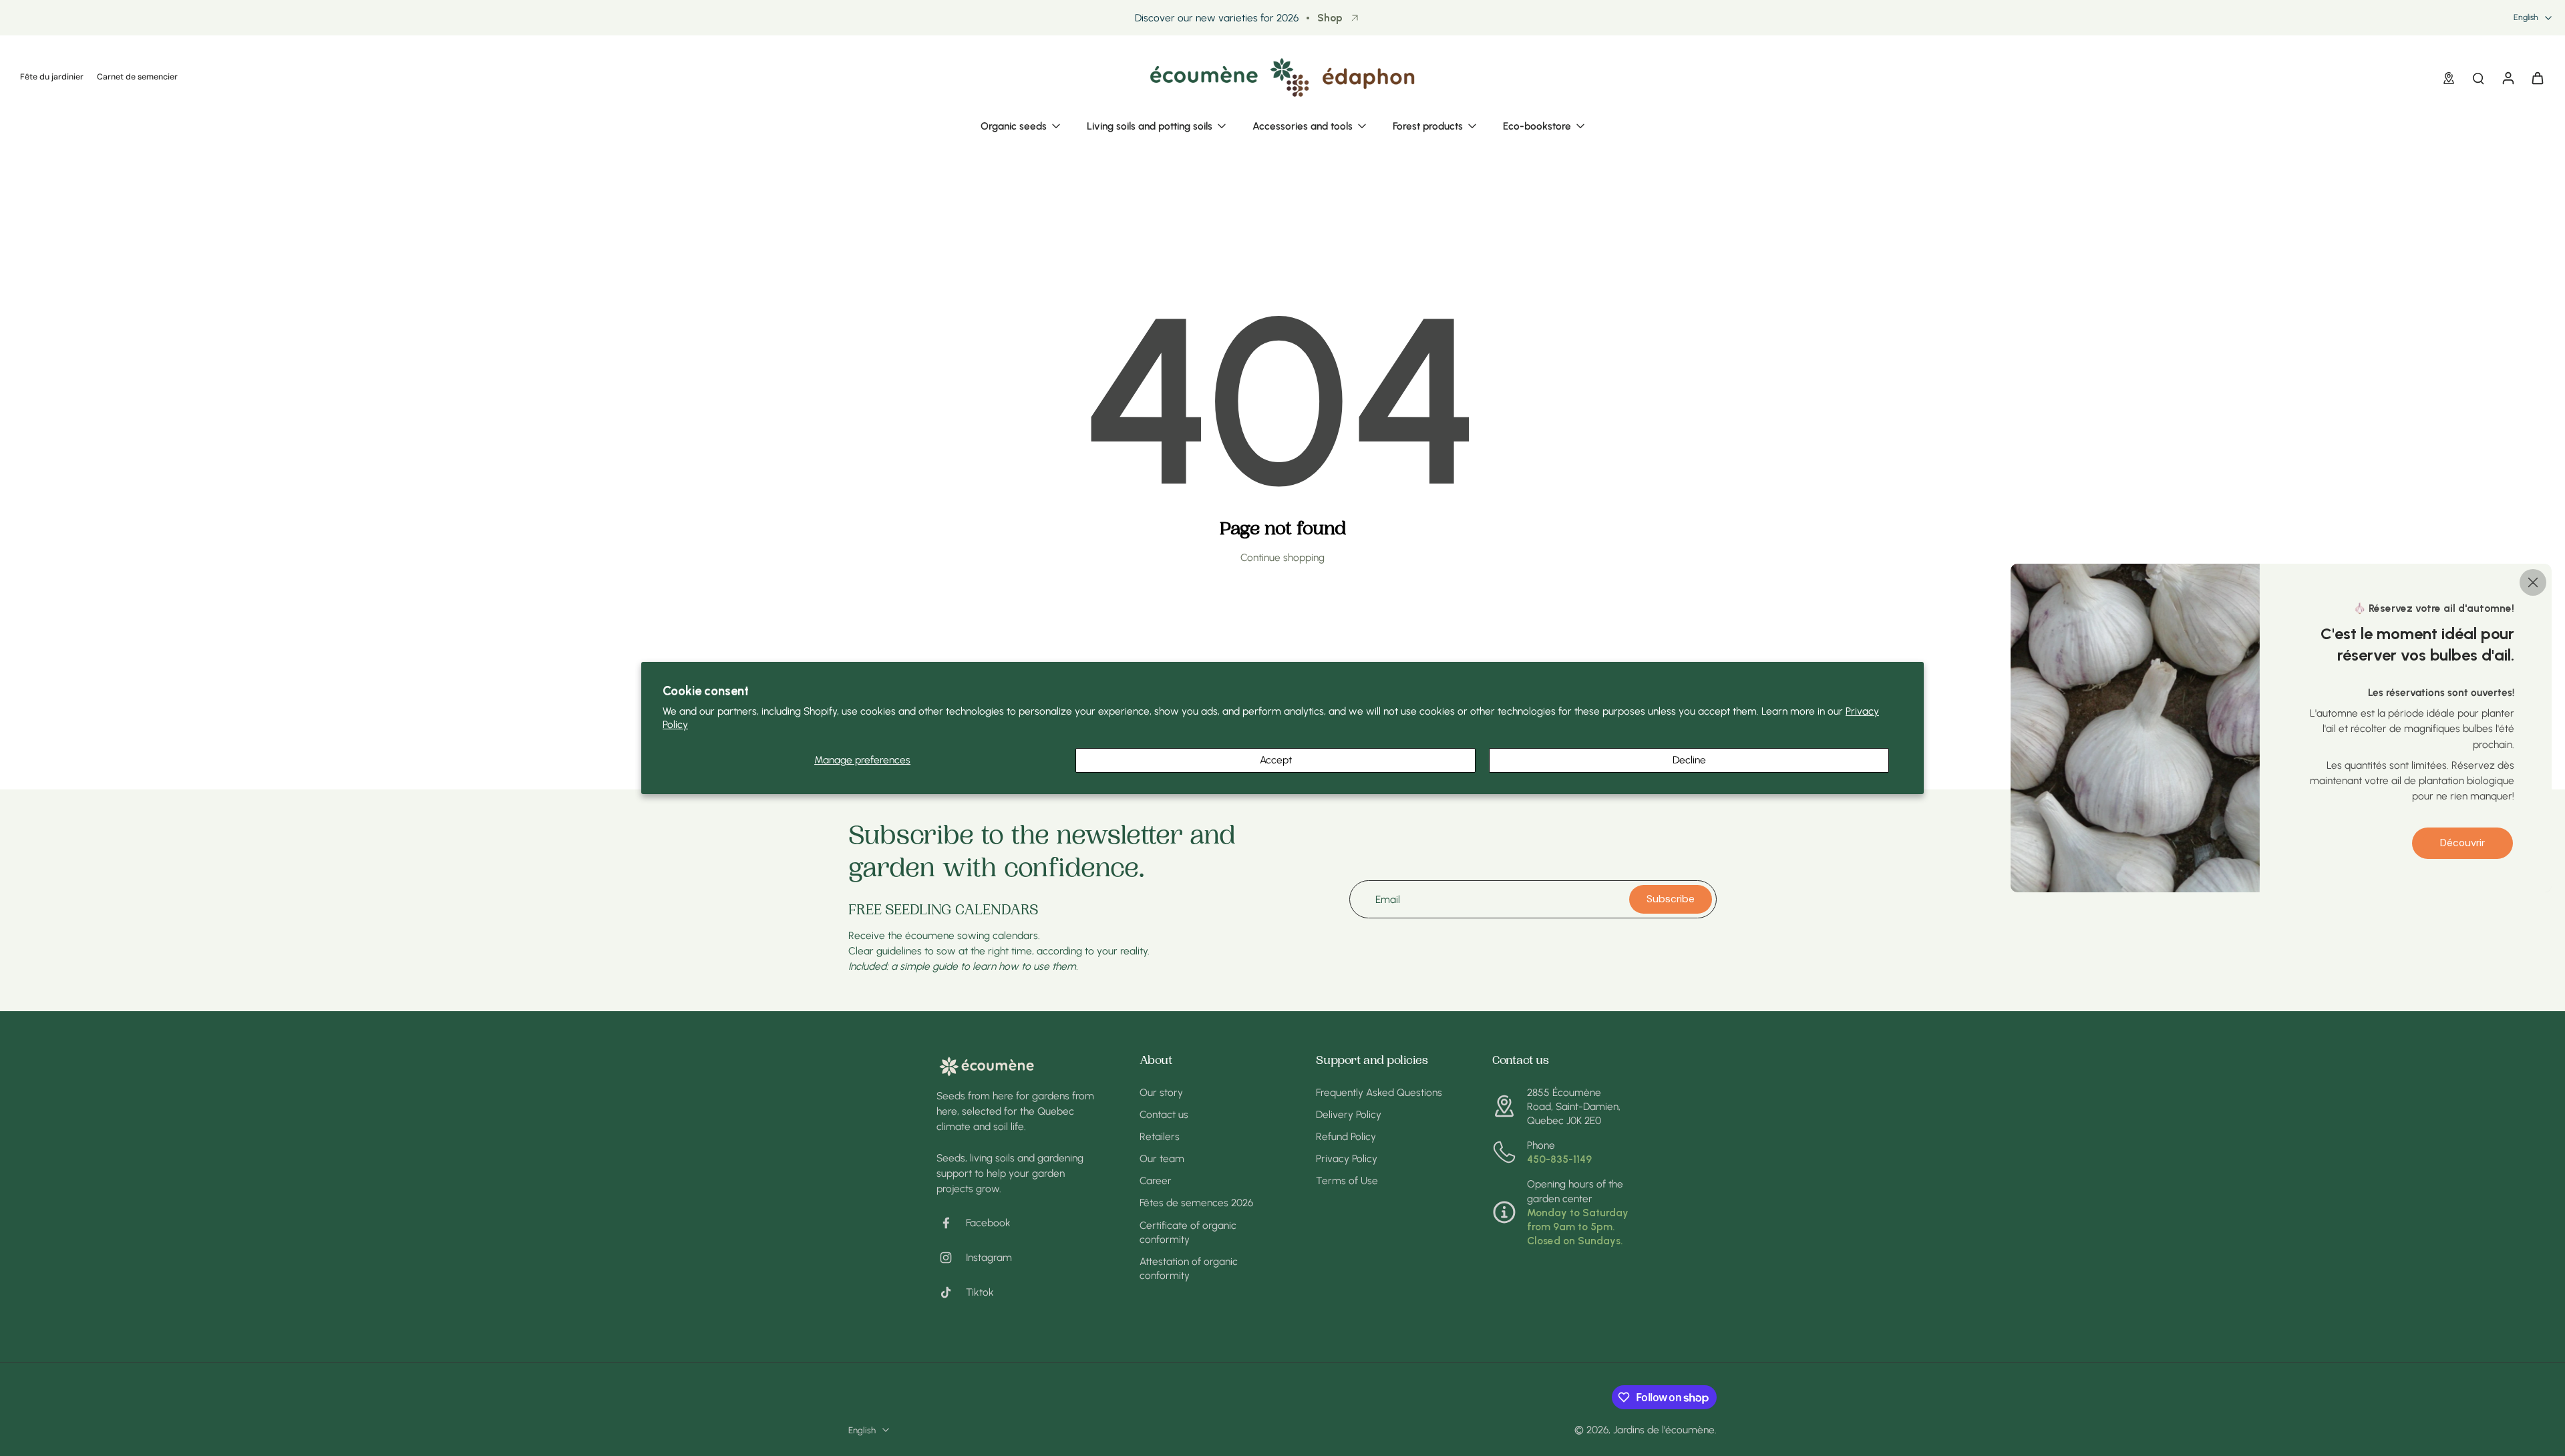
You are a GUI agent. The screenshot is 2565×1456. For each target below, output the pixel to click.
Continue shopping (1282, 557)
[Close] (2533, 582)
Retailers (1160, 1136)
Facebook (988, 1223)
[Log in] (2508, 77)
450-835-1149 (1559, 1159)
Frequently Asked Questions (1379, 1092)
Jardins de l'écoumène (1664, 1430)
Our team (1162, 1158)
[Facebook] (951, 1223)
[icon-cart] (2537, 77)
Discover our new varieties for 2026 (1217, 18)
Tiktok (980, 1292)
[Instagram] (951, 1258)
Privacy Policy (1347, 1158)
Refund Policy (1346, 1136)
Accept (1276, 760)
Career (1156, 1180)
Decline (1689, 760)
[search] (2478, 77)
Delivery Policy (1349, 1114)
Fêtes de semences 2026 (1196, 1203)
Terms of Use (1347, 1180)
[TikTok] (951, 1292)
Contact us (1164, 1114)
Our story (1161, 1092)
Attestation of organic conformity (1189, 1268)
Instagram (989, 1257)
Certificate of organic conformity (1188, 1232)
